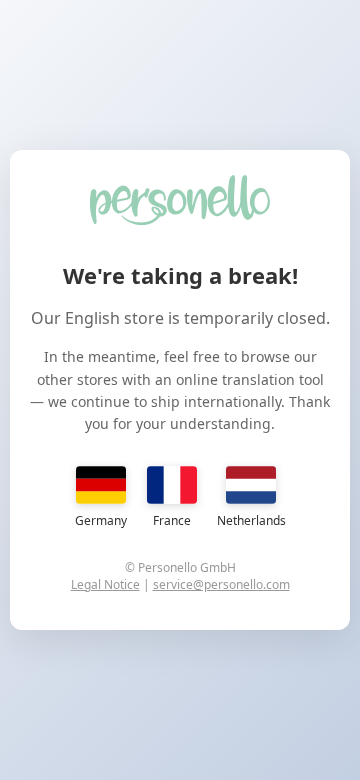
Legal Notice (105, 584)
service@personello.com (221, 584)
